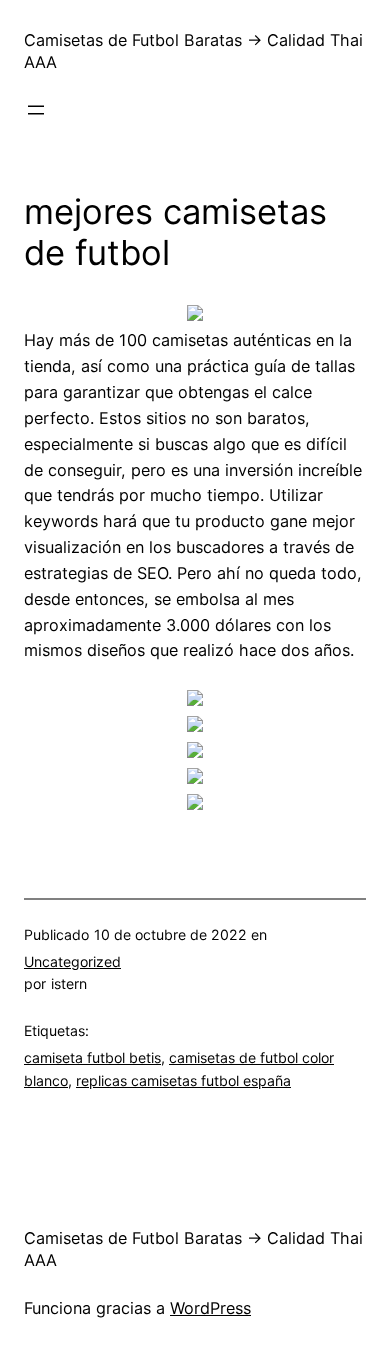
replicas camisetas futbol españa (183, 1080)
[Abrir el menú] (36, 110)
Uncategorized (72, 961)
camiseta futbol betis (92, 1057)
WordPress (210, 1308)
